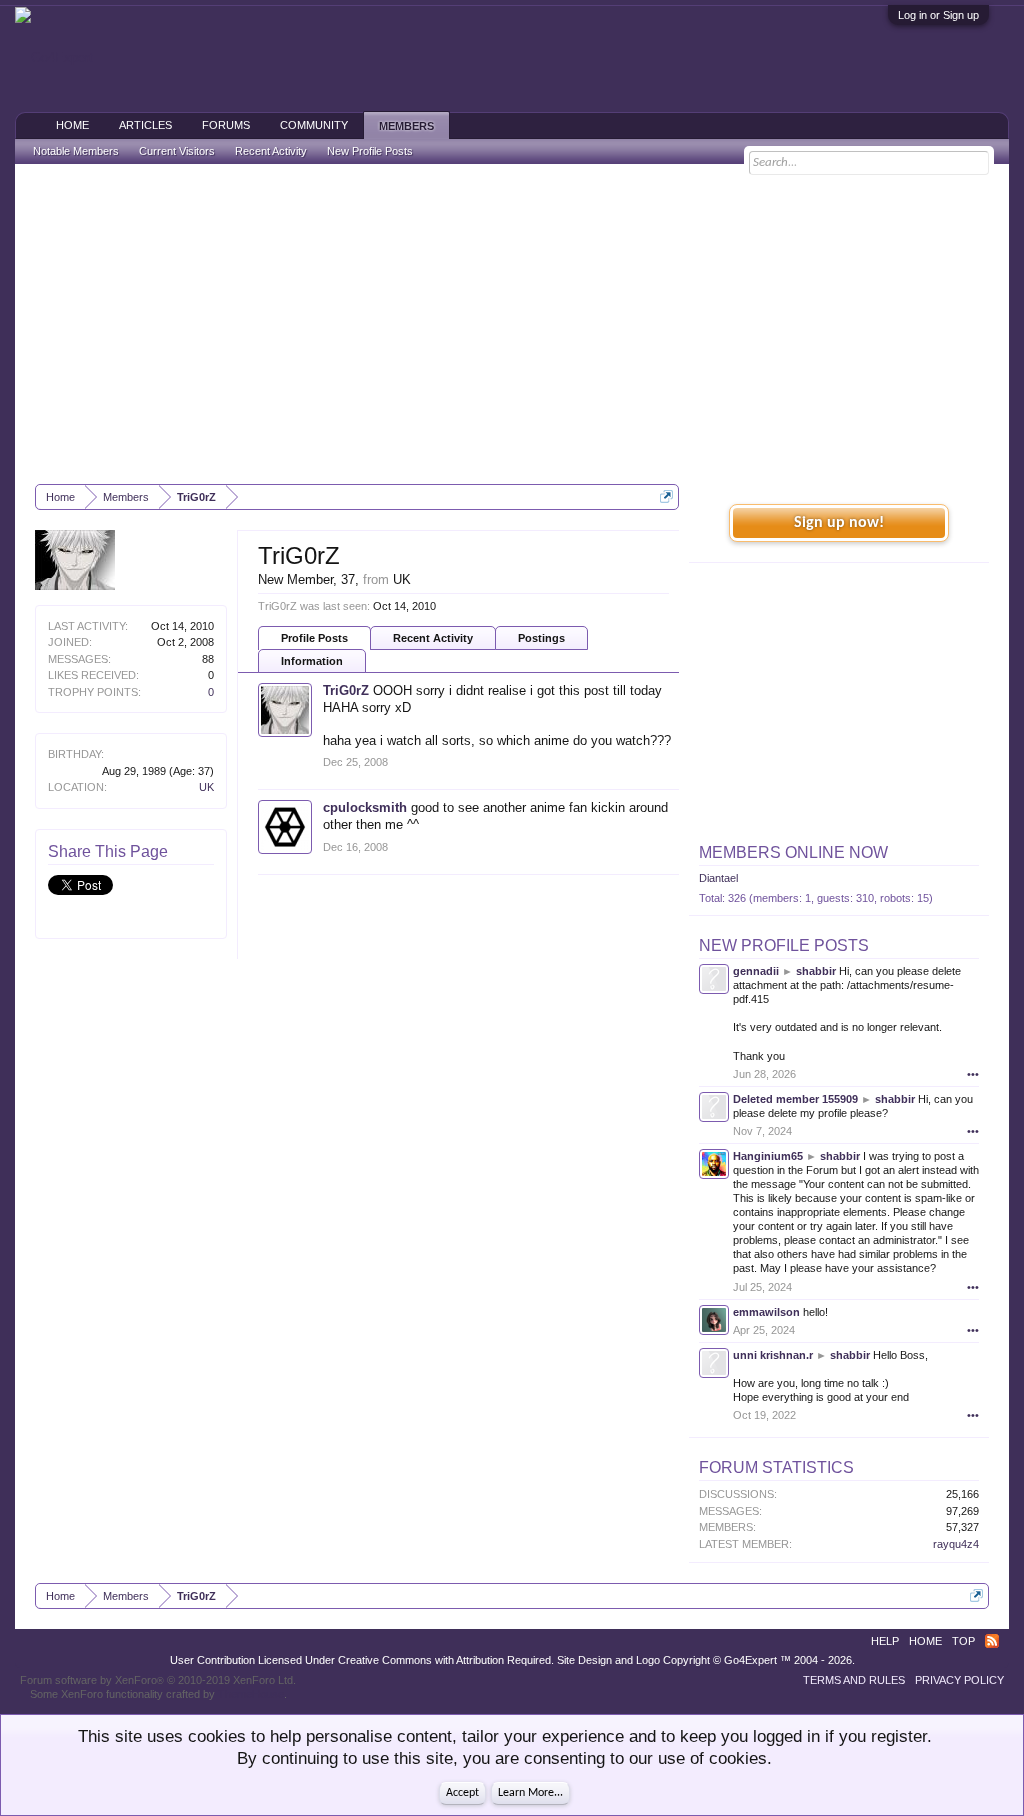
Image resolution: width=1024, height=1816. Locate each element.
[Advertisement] (512, 324)
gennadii (756, 971)
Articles (145, 125)
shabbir (816, 971)
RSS (992, 1641)
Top (963, 1641)
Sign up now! (839, 523)
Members (406, 126)
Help (885, 1641)
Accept (462, 1793)
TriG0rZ (346, 690)
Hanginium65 (768, 1156)
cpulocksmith (365, 807)
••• (973, 1074)
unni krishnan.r (773, 1355)
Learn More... (530, 1793)
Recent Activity (433, 638)
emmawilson (766, 1312)
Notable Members (76, 151)
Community (314, 125)
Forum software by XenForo (158, 1680)
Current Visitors (177, 151)
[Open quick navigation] (666, 496)
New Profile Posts (784, 945)
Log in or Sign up (938, 15)
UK (206, 787)
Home (72, 125)
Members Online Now (793, 852)
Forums (226, 125)
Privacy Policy (959, 1680)
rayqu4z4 (956, 1544)
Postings (541, 638)
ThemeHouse (251, 1694)
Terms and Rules (854, 1680)
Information (312, 661)
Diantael (718, 878)
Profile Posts (314, 638)
